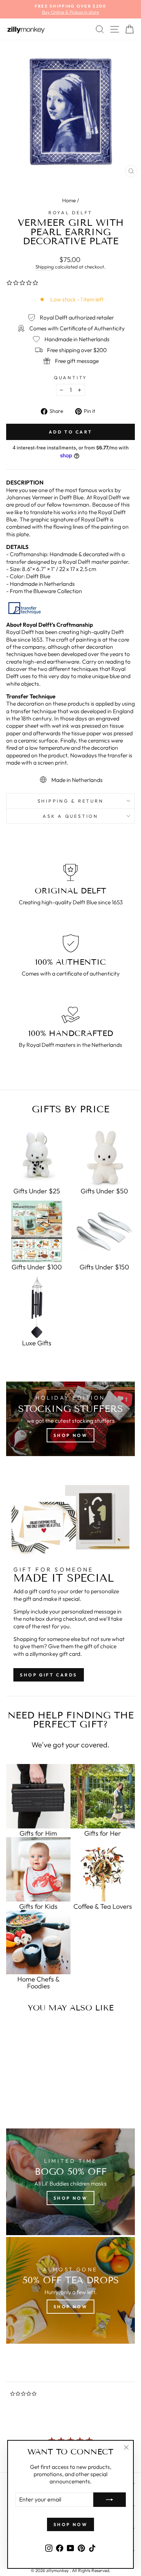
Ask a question (70, 816)
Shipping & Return (71, 801)
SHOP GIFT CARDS (49, 1675)
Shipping (45, 267)
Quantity (70, 377)
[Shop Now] (70, 2290)
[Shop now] (70, 1419)
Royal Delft (70, 212)
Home (69, 200)
